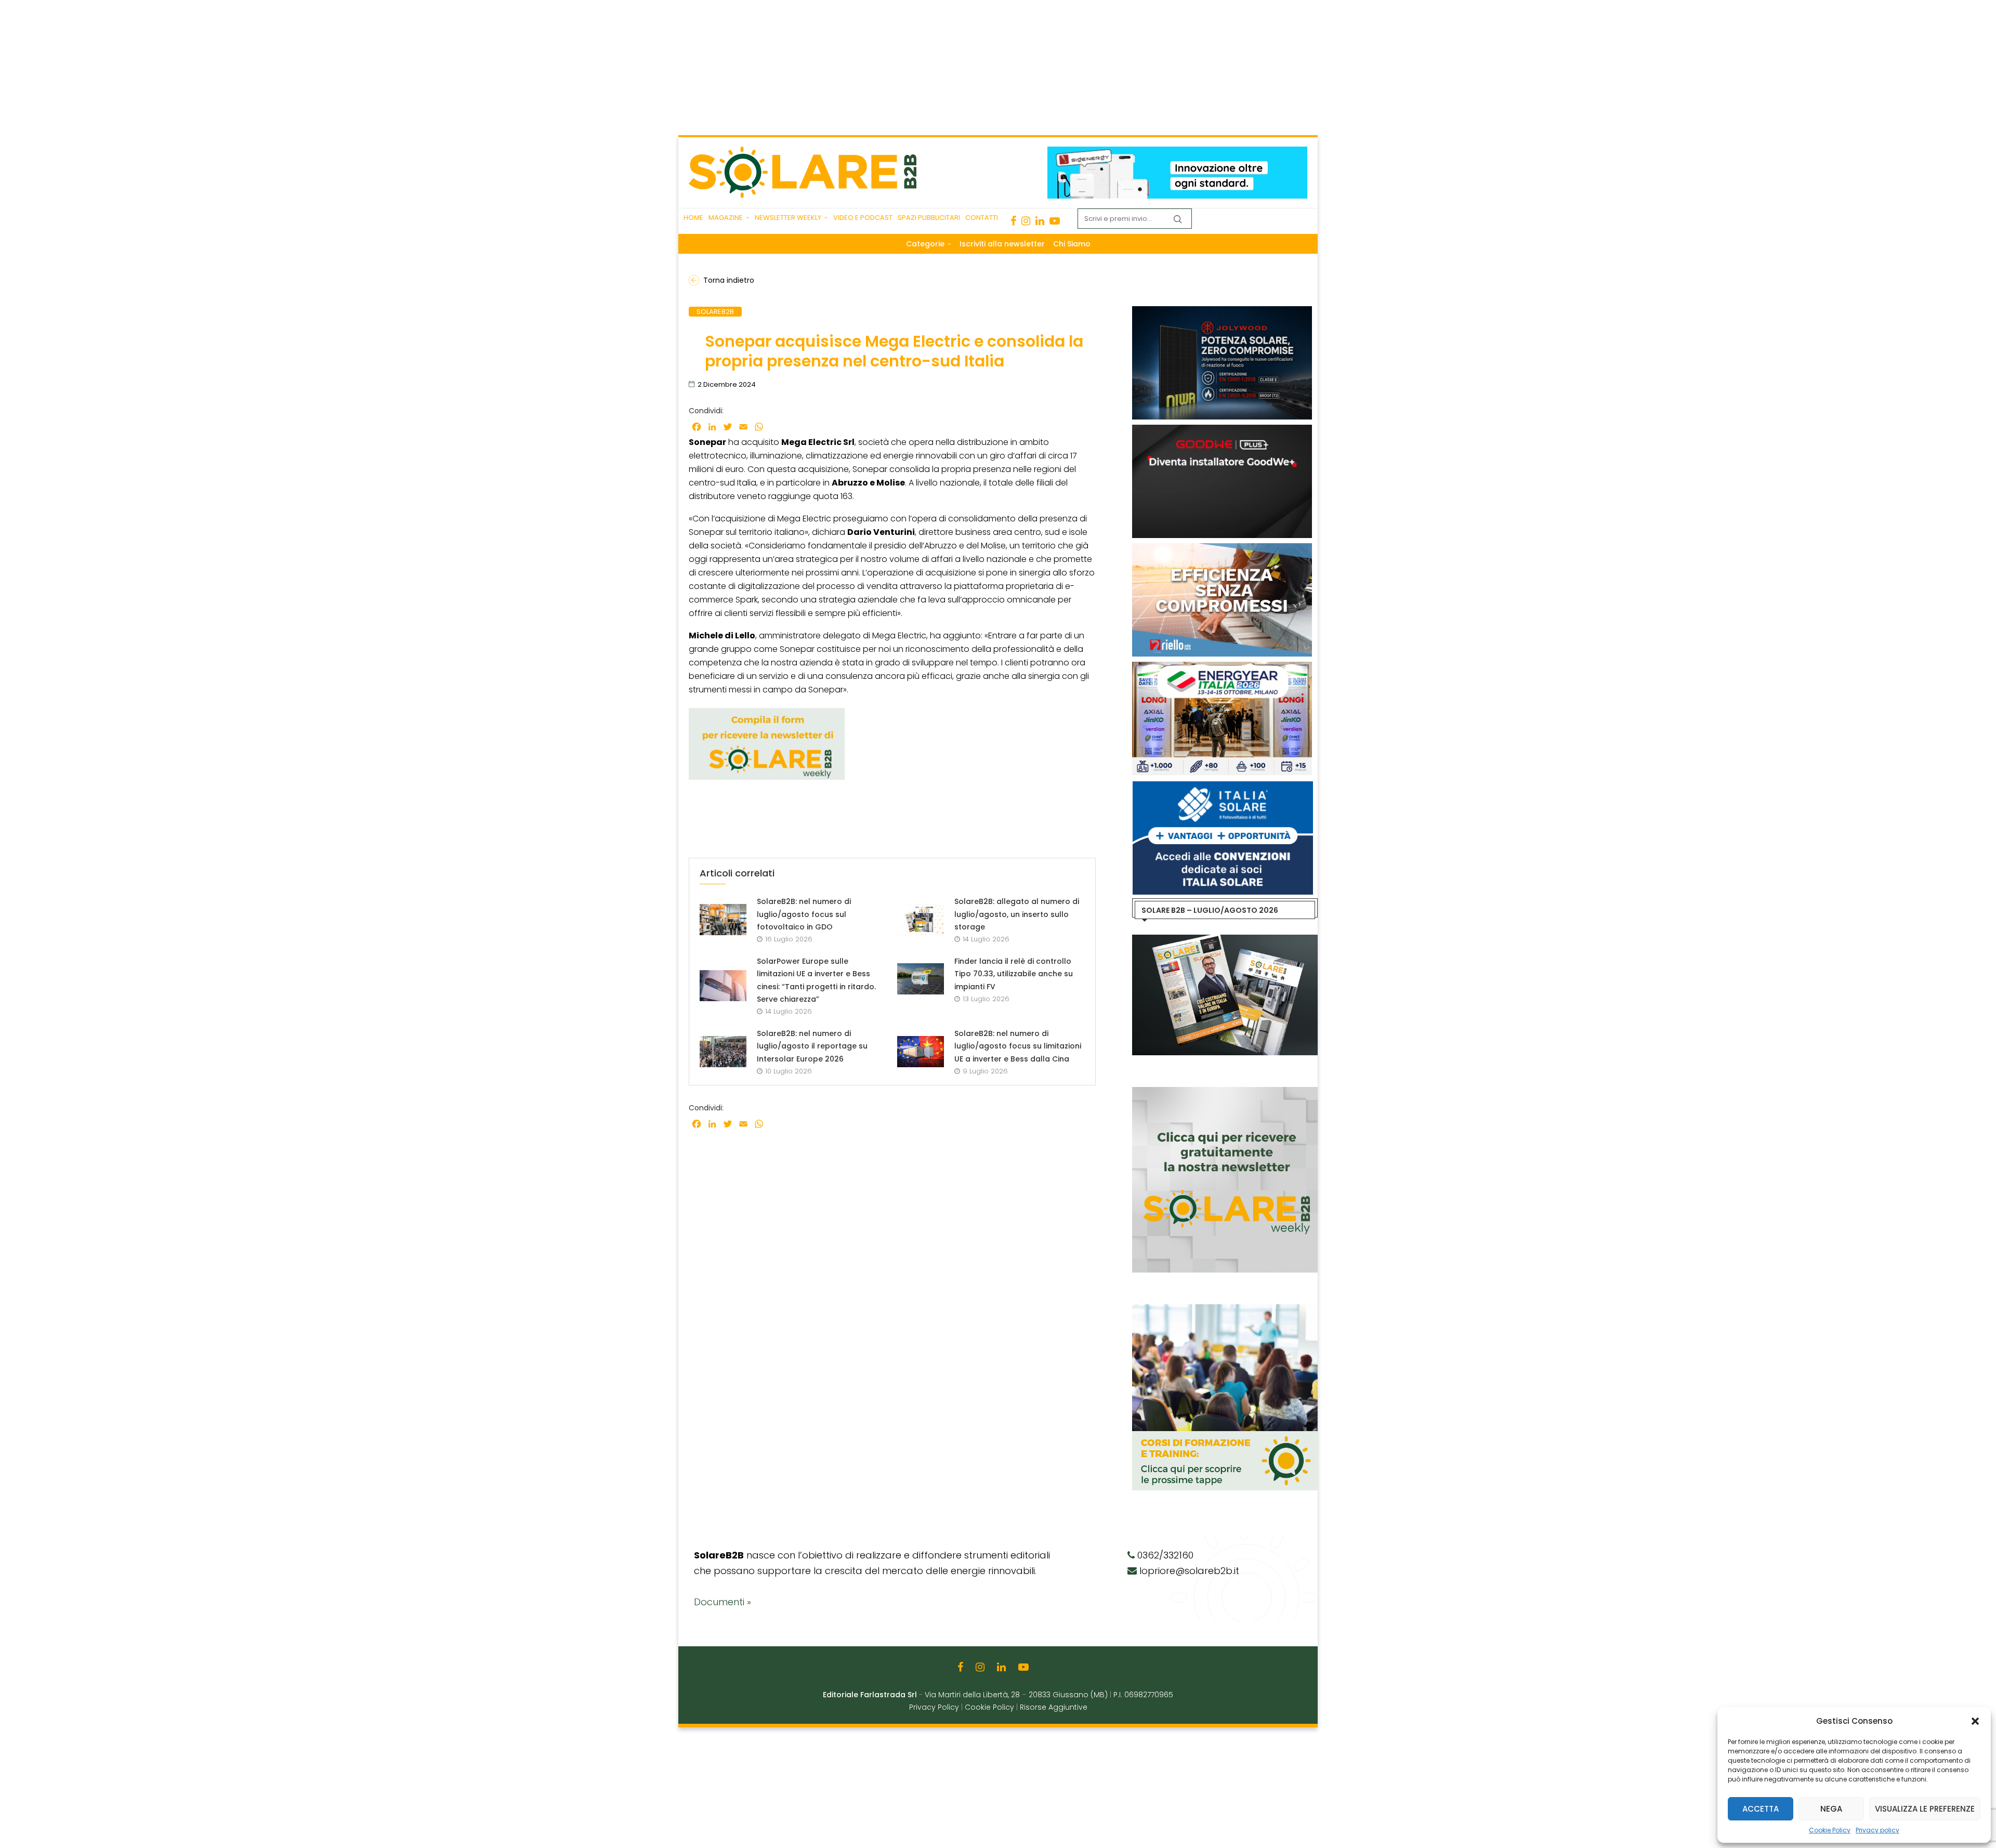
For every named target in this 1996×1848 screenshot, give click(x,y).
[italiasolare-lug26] (1222, 787)
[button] (1975, 1721)
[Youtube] (1055, 221)
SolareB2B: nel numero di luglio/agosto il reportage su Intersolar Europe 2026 (812, 1046)
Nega (1831, 1809)
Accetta (1761, 1809)
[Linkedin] (1040, 221)
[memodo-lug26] (1177, 152)
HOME (693, 218)
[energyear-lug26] (1222, 667)
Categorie (925, 244)
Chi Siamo (1072, 244)
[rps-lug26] (1222, 548)
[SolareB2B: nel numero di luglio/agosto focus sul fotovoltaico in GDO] (723, 920)
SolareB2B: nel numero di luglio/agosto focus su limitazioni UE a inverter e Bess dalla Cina (1018, 1046)
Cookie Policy (1830, 1830)
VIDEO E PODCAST (863, 218)
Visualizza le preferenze (1925, 1809)
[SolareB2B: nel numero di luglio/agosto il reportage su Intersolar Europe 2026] (723, 1052)
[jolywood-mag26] (1222, 311)
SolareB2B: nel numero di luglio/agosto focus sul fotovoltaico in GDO (804, 914)
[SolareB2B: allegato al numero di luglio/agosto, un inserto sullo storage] (921, 920)
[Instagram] (1026, 221)
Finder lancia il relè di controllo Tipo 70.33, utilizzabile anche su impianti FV (1014, 974)
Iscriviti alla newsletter (1002, 244)
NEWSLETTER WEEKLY (788, 218)
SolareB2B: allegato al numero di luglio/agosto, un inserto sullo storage (1017, 914)
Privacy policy (1877, 1830)
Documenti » (723, 1602)
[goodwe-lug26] (1222, 430)
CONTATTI (982, 218)
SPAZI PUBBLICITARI (929, 218)
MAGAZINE (726, 218)
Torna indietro (729, 280)
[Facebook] (1013, 221)
